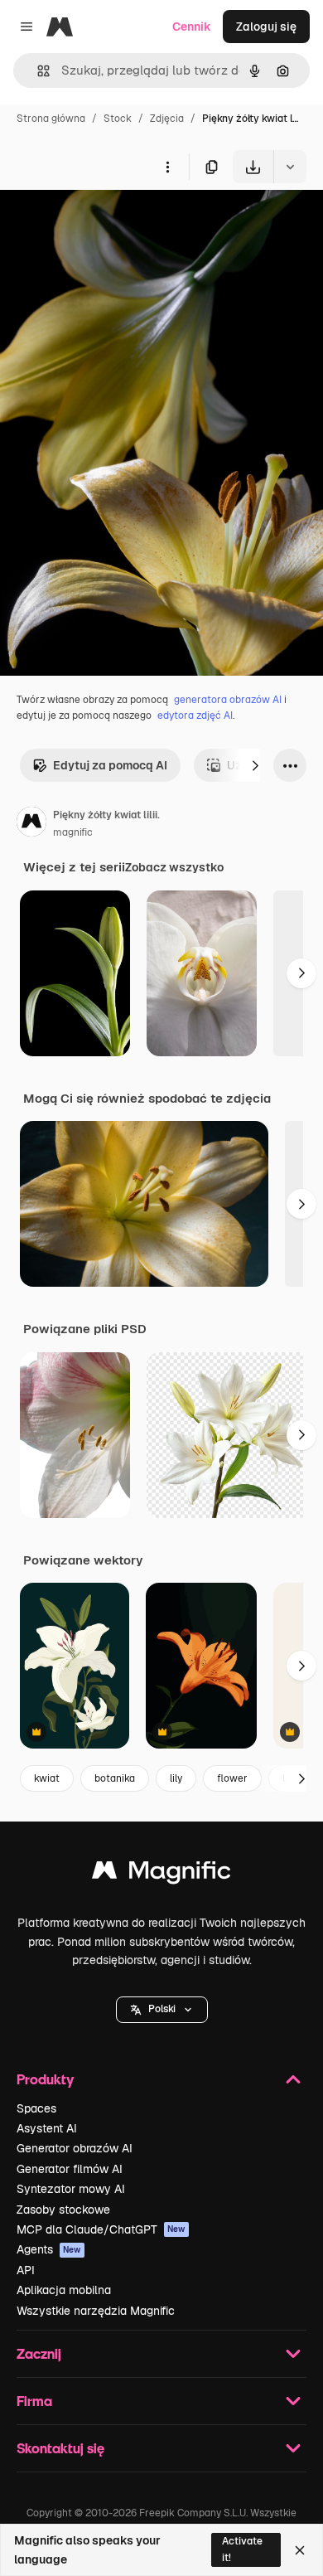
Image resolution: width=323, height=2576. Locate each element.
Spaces (36, 2108)
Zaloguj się (266, 27)
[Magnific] (161, 1874)
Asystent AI (47, 2128)
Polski (162, 2009)
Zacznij (39, 2353)
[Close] (300, 2550)
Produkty (45, 2079)
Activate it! (242, 2549)
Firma (34, 2401)
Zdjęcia (167, 119)
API (26, 2270)
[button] (162, 2010)
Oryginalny (114, 222)
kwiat (47, 1778)
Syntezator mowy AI (71, 2189)
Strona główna (51, 119)
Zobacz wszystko (174, 867)
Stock (118, 119)
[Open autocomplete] (37, 71)
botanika (115, 1778)
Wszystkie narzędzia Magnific (96, 2311)
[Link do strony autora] (31, 824)
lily (176, 1778)
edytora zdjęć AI (195, 716)
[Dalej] (255, 765)
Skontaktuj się (60, 2448)
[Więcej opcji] (167, 167)
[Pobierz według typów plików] (290, 167)
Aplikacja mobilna (64, 2290)
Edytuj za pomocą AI (110, 765)
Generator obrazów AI (75, 2148)
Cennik (192, 27)
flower (232, 1778)
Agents (49, 2249)
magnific (73, 832)
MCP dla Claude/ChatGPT (101, 2229)
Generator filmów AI (70, 2169)
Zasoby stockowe (63, 2210)
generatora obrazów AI (228, 700)
